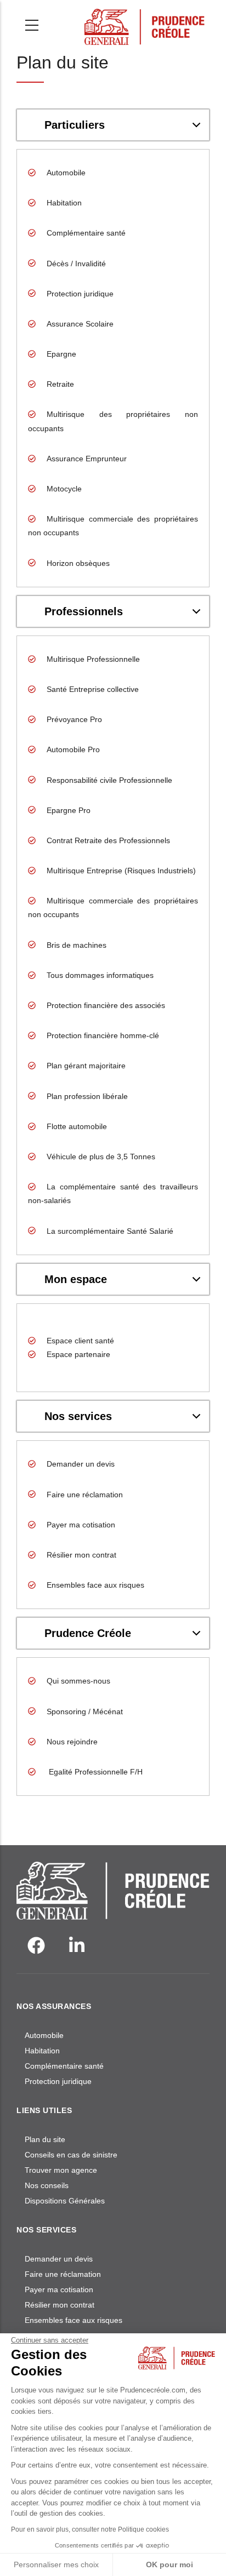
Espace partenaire (78, 1354)
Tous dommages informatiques (100, 975)
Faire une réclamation (85, 1495)
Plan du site (45, 2139)
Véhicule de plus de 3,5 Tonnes (101, 1157)
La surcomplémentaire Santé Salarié (110, 1231)
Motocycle (64, 489)
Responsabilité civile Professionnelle (109, 780)
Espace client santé (80, 1341)
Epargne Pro (69, 810)
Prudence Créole (88, 1633)
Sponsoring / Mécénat (85, 1711)
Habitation (64, 203)
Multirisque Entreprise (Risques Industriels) (121, 871)
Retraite (60, 384)
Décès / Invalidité (76, 264)
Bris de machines (77, 945)
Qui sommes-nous (78, 1681)
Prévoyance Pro (74, 719)
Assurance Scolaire (80, 324)
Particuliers (75, 125)
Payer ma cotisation (81, 1525)
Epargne (61, 354)
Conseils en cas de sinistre (71, 2155)
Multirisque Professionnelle (93, 659)
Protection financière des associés (106, 1005)
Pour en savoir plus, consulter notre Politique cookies (90, 2529)
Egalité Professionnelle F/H (95, 1772)
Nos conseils (47, 2185)
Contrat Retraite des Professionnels (108, 840)
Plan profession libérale (87, 1096)
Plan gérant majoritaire (86, 1066)
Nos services (78, 1416)
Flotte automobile (77, 1126)
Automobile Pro (73, 749)
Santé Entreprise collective (93, 689)
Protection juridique (80, 294)
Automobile (66, 173)
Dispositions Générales (65, 2201)
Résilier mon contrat (81, 1555)
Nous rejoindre (72, 1742)
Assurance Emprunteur (87, 459)
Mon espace (76, 1279)
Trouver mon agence (61, 2170)
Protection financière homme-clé (103, 1035)
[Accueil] (145, 22)
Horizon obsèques (78, 563)
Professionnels (84, 611)
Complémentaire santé (86, 233)
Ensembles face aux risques (95, 1585)
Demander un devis (81, 1464)
